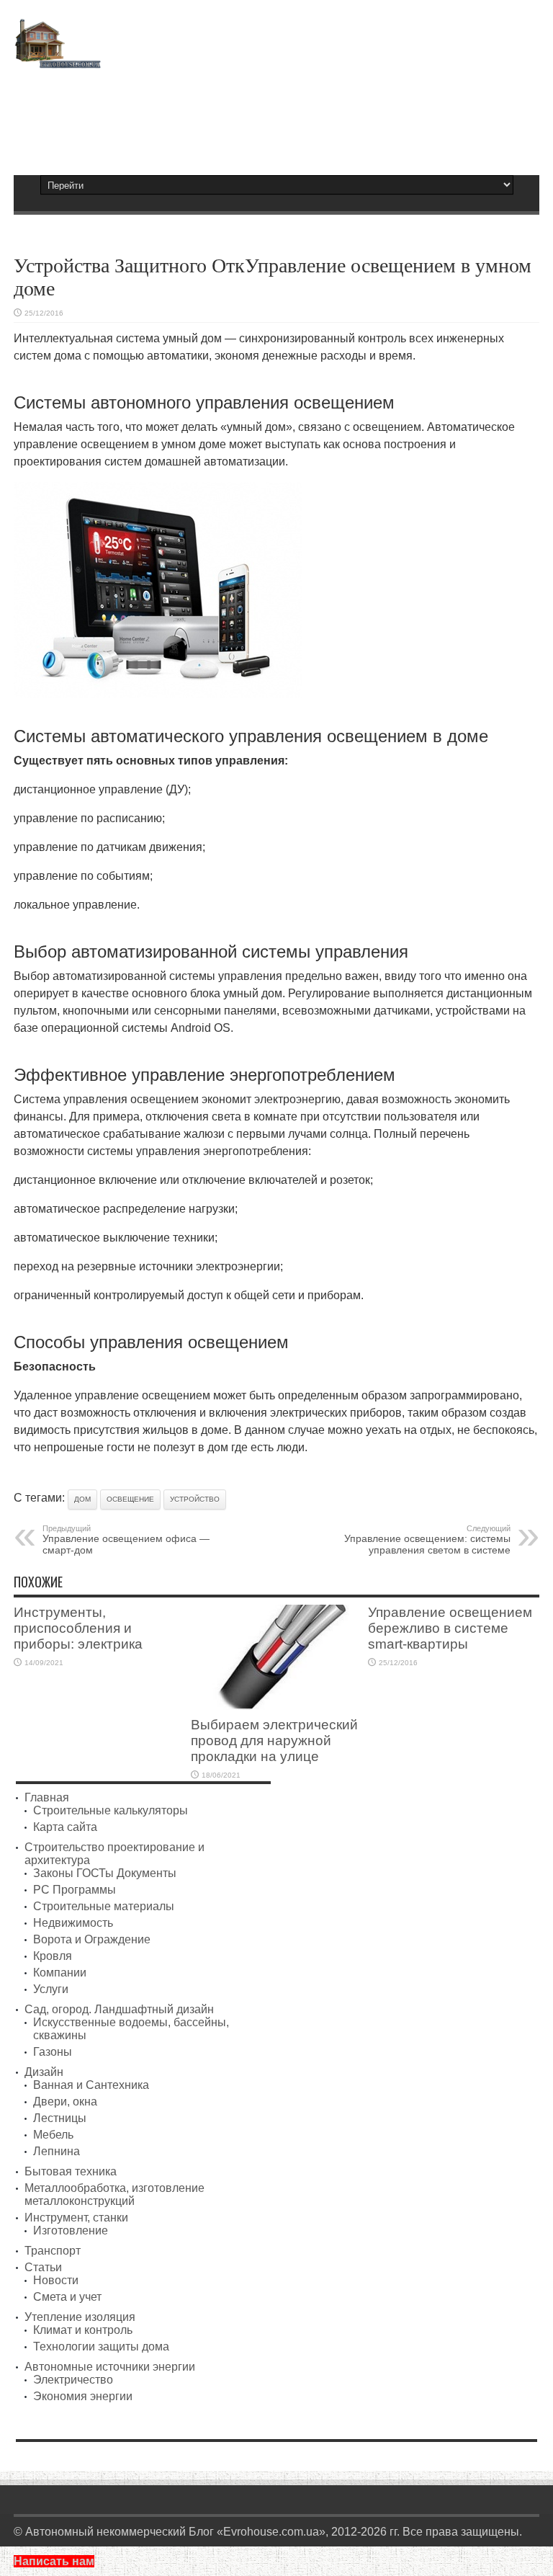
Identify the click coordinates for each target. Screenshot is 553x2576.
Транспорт (53, 2251)
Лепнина (57, 2151)
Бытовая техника (71, 2171)
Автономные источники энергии (110, 2367)
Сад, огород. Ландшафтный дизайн (119, 2009)
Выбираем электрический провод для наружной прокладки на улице (274, 1741)
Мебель (53, 2135)
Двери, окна (65, 2102)
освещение (130, 1499)
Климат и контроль (83, 2330)
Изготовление (71, 2230)
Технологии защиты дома (101, 2347)
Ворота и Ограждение (92, 1939)
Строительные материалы (104, 1906)
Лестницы (60, 2118)
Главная (47, 1797)
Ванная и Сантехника (91, 2085)
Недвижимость (73, 1923)
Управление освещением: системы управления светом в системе (427, 1540)
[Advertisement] (276, 115)
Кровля (53, 1956)
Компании (60, 1973)
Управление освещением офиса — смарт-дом (126, 1540)
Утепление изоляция (80, 2317)
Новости (56, 2280)
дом (82, 1499)
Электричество (73, 2380)
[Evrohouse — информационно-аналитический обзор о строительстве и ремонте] (57, 58)
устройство (195, 1499)
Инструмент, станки (76, 2218)
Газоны (53, 2052)
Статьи (43, 2267)
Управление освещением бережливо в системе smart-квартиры (450, 1628)
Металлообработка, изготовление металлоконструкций (114, 2194)
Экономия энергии (83, 2396)
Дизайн (44, 2072)
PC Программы (75, 1890)
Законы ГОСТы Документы (105, 1873)
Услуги (51, 1989)
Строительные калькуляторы (111, 1810)
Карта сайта (65, 1827)
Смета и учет (67, 2297)
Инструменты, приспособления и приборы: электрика (78, 1628)
